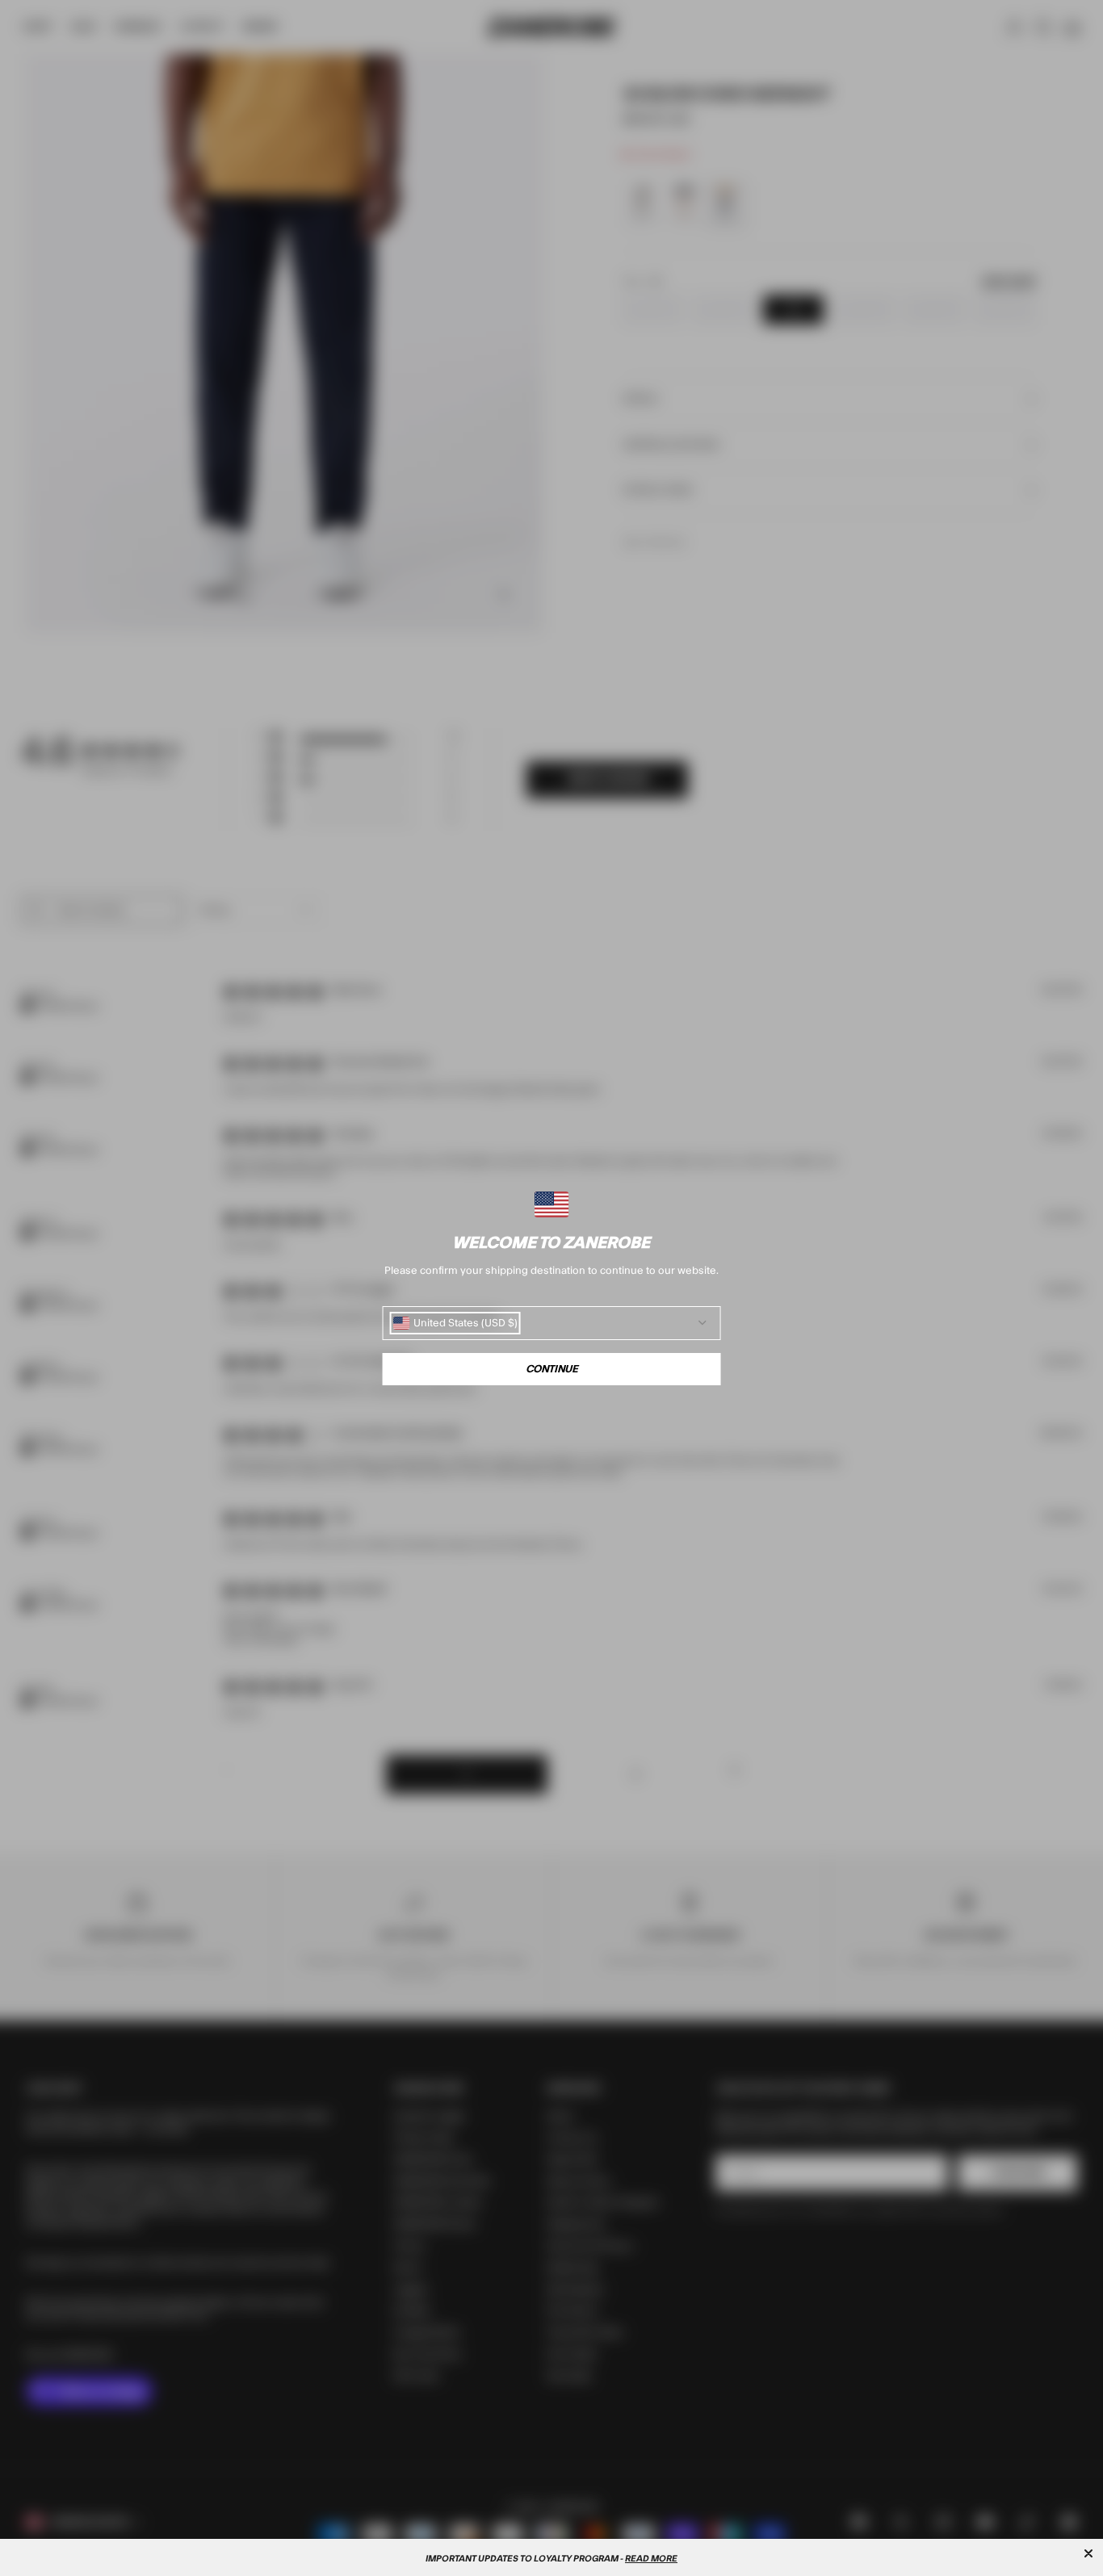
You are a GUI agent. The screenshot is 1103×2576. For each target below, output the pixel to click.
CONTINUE (552, 1369)
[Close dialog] (1088, 2553)
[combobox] (455, 1323)
